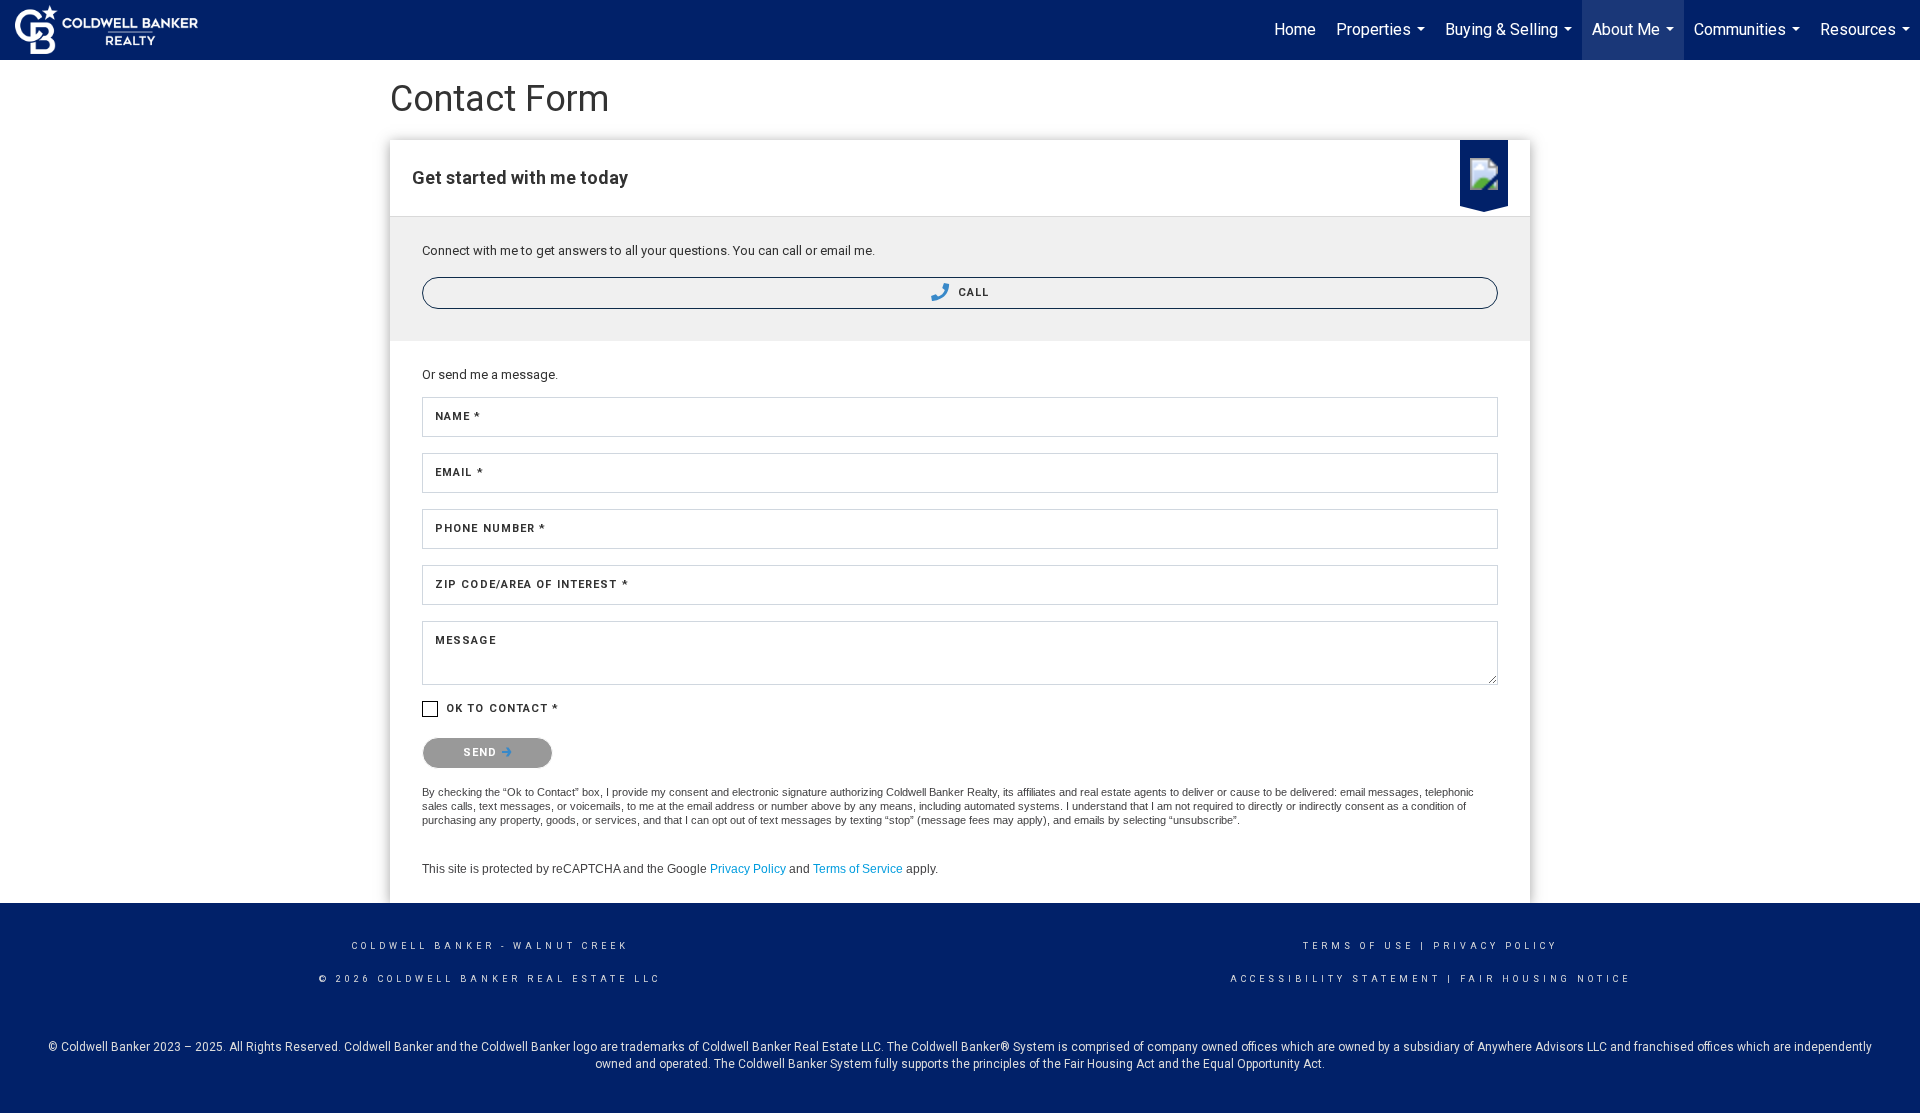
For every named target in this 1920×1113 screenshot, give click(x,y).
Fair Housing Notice (1545, 979)
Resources (1867, 40)
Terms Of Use (1358, 946)
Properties (1383, 40)
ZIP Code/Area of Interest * (532, 584)
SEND (482, 752)
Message (465, 640)
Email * (459, 472)
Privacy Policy (748, 869)
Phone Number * (490, 528)
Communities (1749, 40)
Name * (458, 416)
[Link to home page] (116, 30)
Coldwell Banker (423, 946)
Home (1295, 29)
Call (972, 292)
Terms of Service (858, 869)
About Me (1635, 40)
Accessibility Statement (1335, 979)
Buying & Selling (1511, 40)
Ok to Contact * (503, 708)
